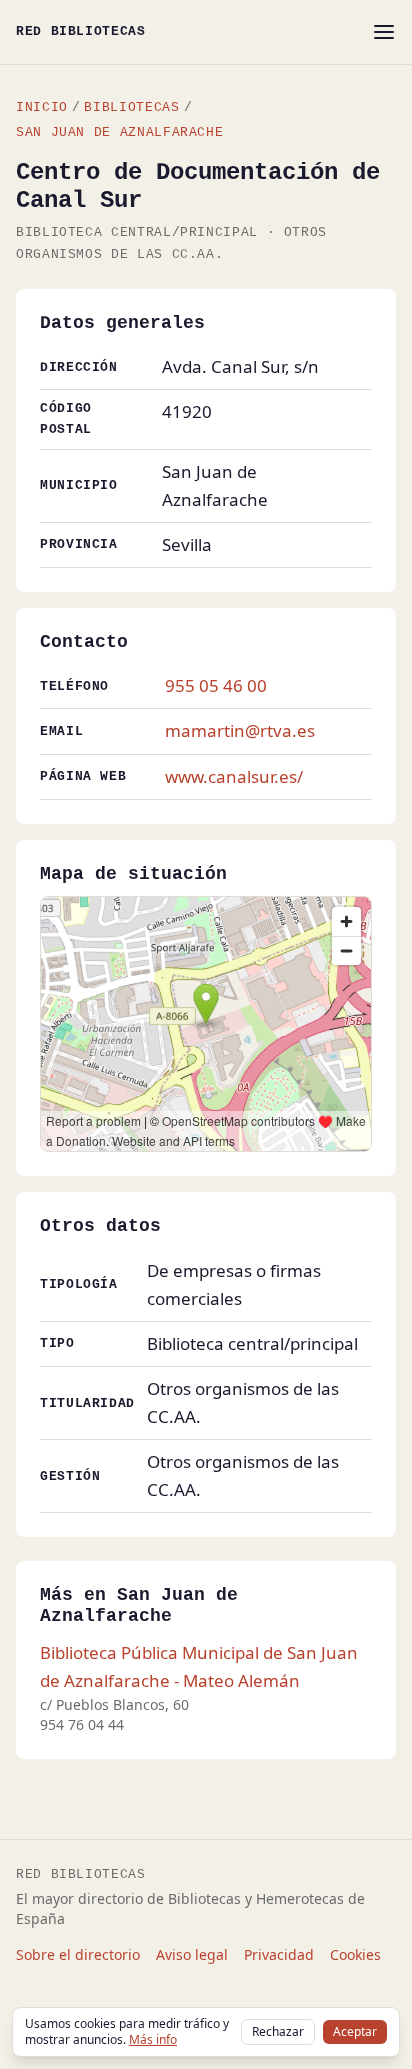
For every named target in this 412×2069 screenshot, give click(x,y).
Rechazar (278, 2031)
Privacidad (279, 1954)
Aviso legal (192, 1954)
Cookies (355, 1954)
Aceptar (355, 2031)
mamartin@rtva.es (240, 730)
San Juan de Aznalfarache (119, 132)
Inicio (42, 107)
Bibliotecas (131, 107)
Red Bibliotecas (81, 31)
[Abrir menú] (384, 32)
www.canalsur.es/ (234, 776)
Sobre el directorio (78, 1954)
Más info (153, 2039)
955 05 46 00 (216, 685)
